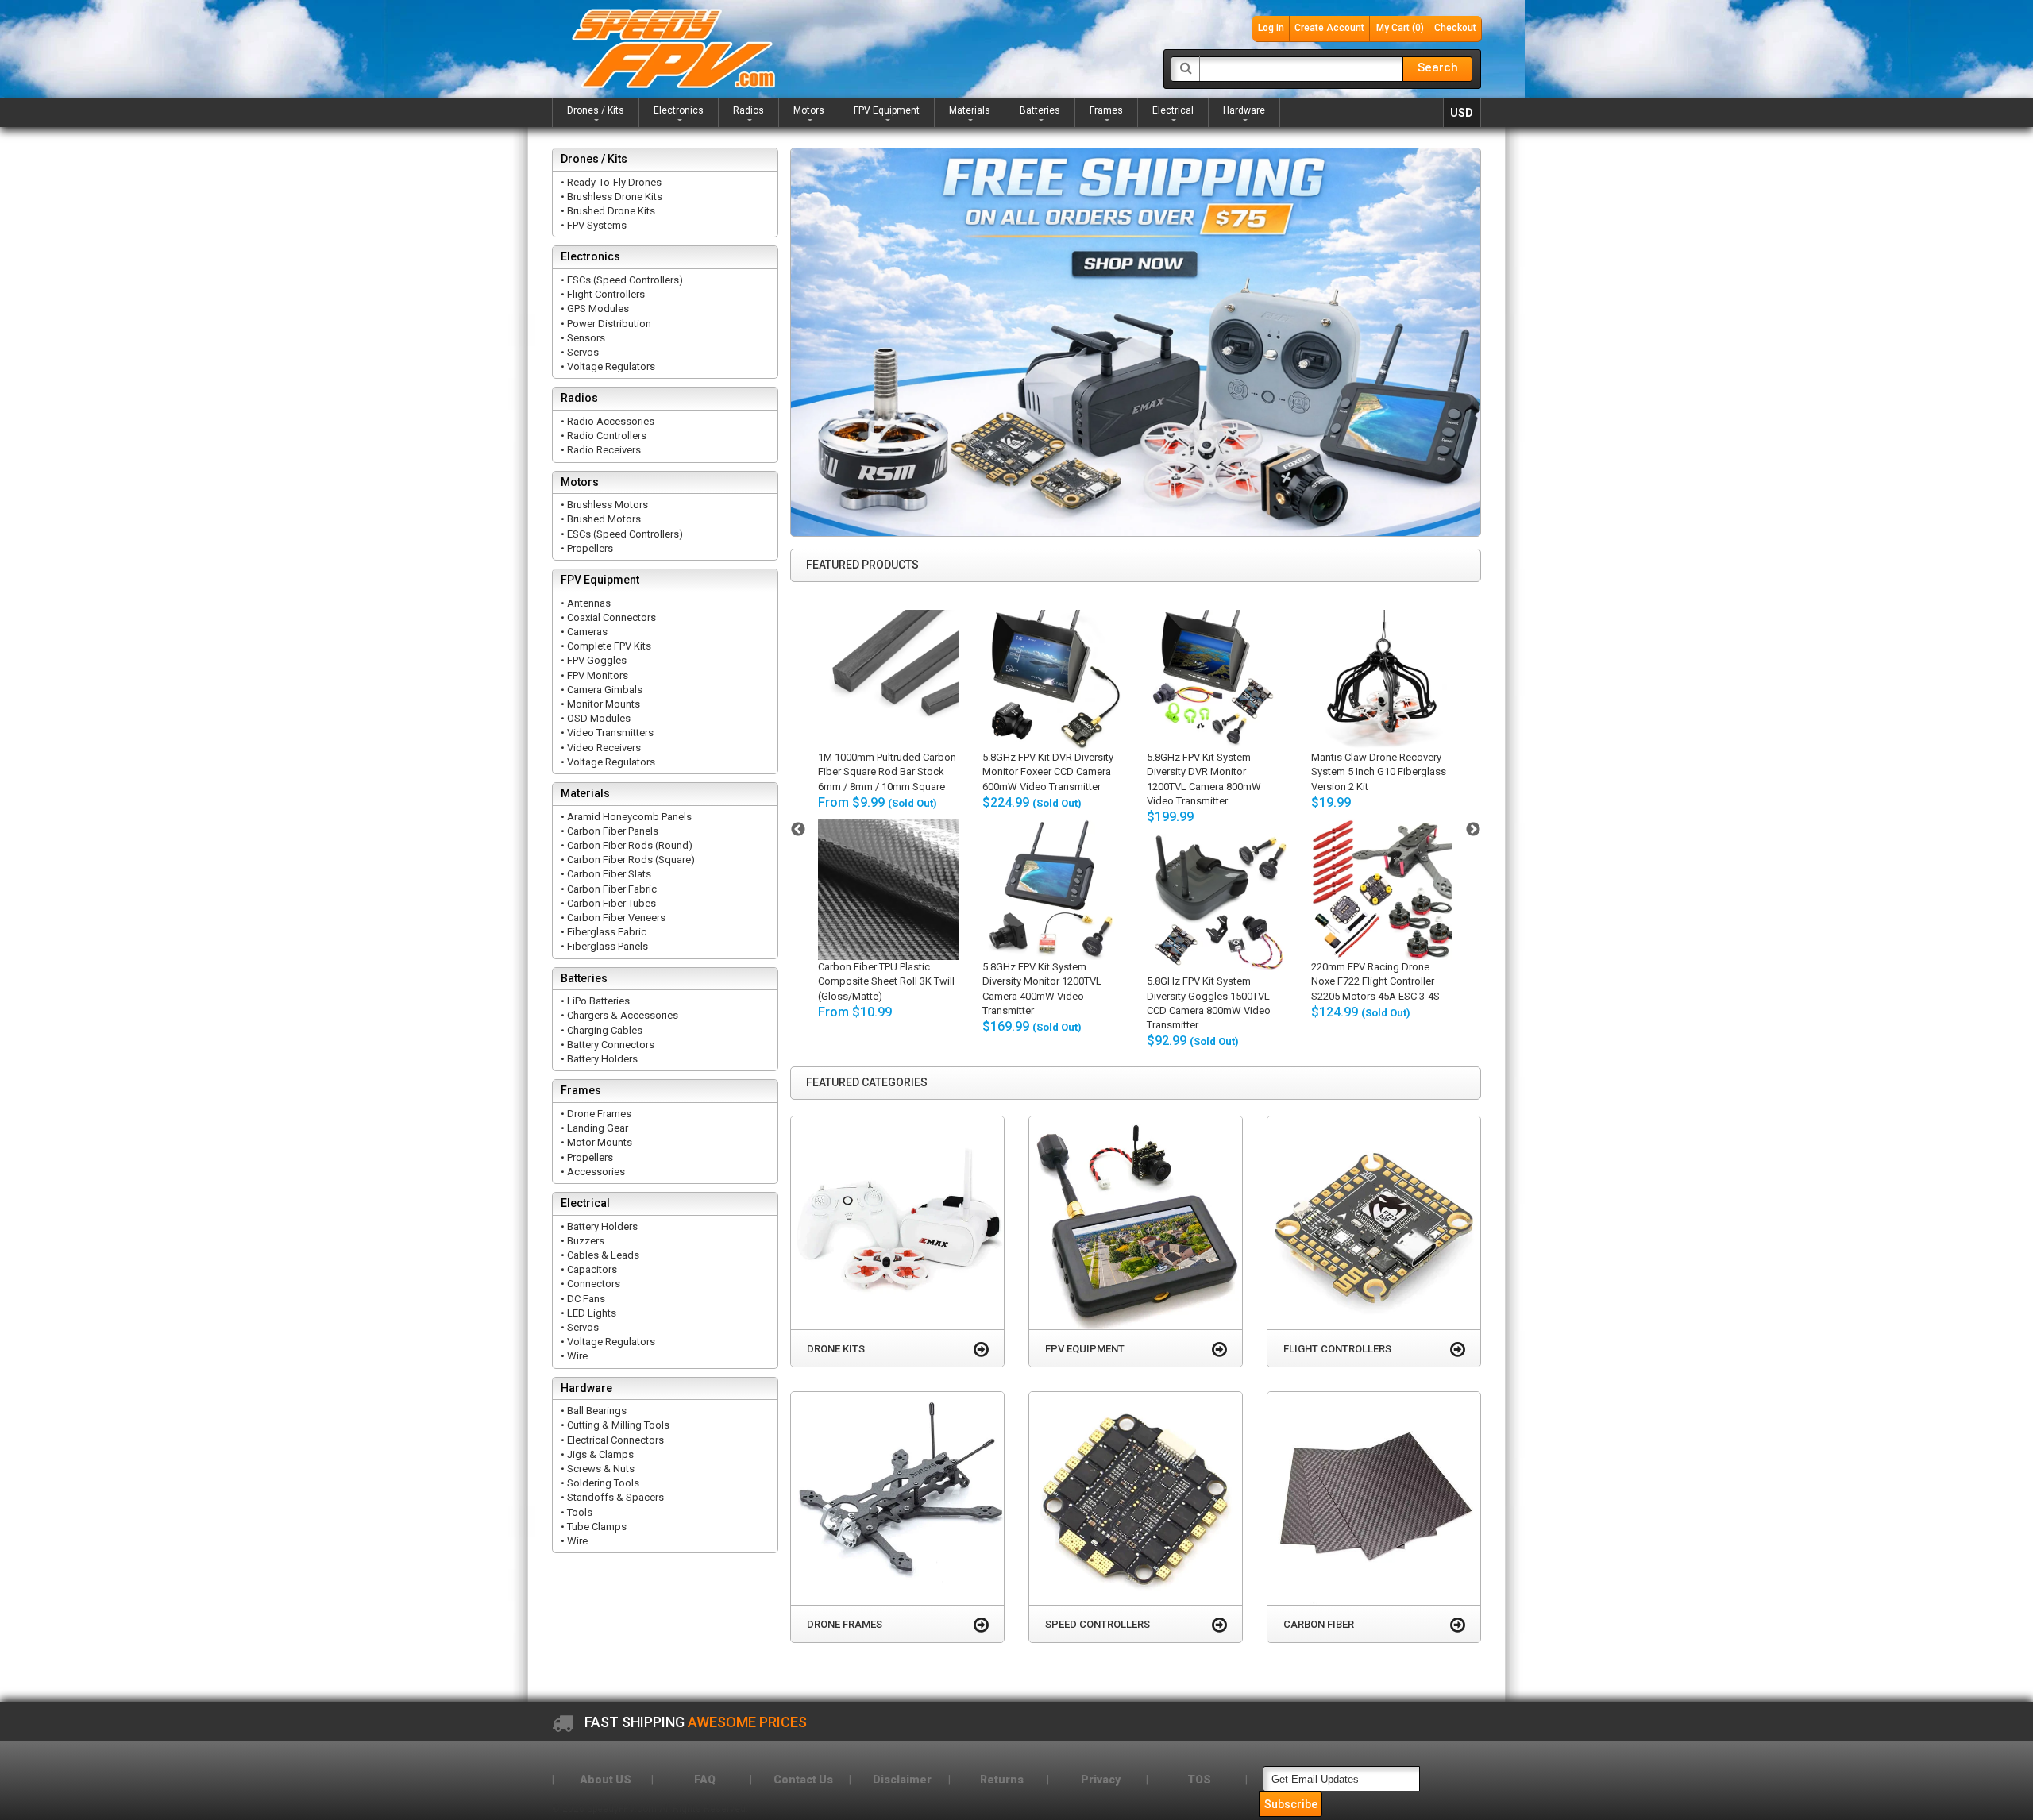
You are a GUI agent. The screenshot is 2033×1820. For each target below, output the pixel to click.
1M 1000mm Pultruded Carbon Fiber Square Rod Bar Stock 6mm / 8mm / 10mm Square (887, 771)
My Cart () (1400, 28)
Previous (798, 830)
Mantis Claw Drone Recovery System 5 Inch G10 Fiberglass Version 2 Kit (1379, 771)
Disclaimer (902, 1780)
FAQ (705, 1780)
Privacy (1101, 1780)
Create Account (1329, 28)
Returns (1002, 1780)
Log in (1271, 28)
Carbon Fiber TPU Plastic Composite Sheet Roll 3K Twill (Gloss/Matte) (886, 981)
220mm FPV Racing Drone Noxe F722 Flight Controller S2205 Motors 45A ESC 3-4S (1375, 981)
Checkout (1455, 28)
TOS (1199, 1780)
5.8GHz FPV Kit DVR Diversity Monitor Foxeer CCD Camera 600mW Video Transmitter (1048, 771)
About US (606, 1780)
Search (1438, 67)
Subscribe (1291, 1804)
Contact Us (803, 1780)
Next (1473, 830)
